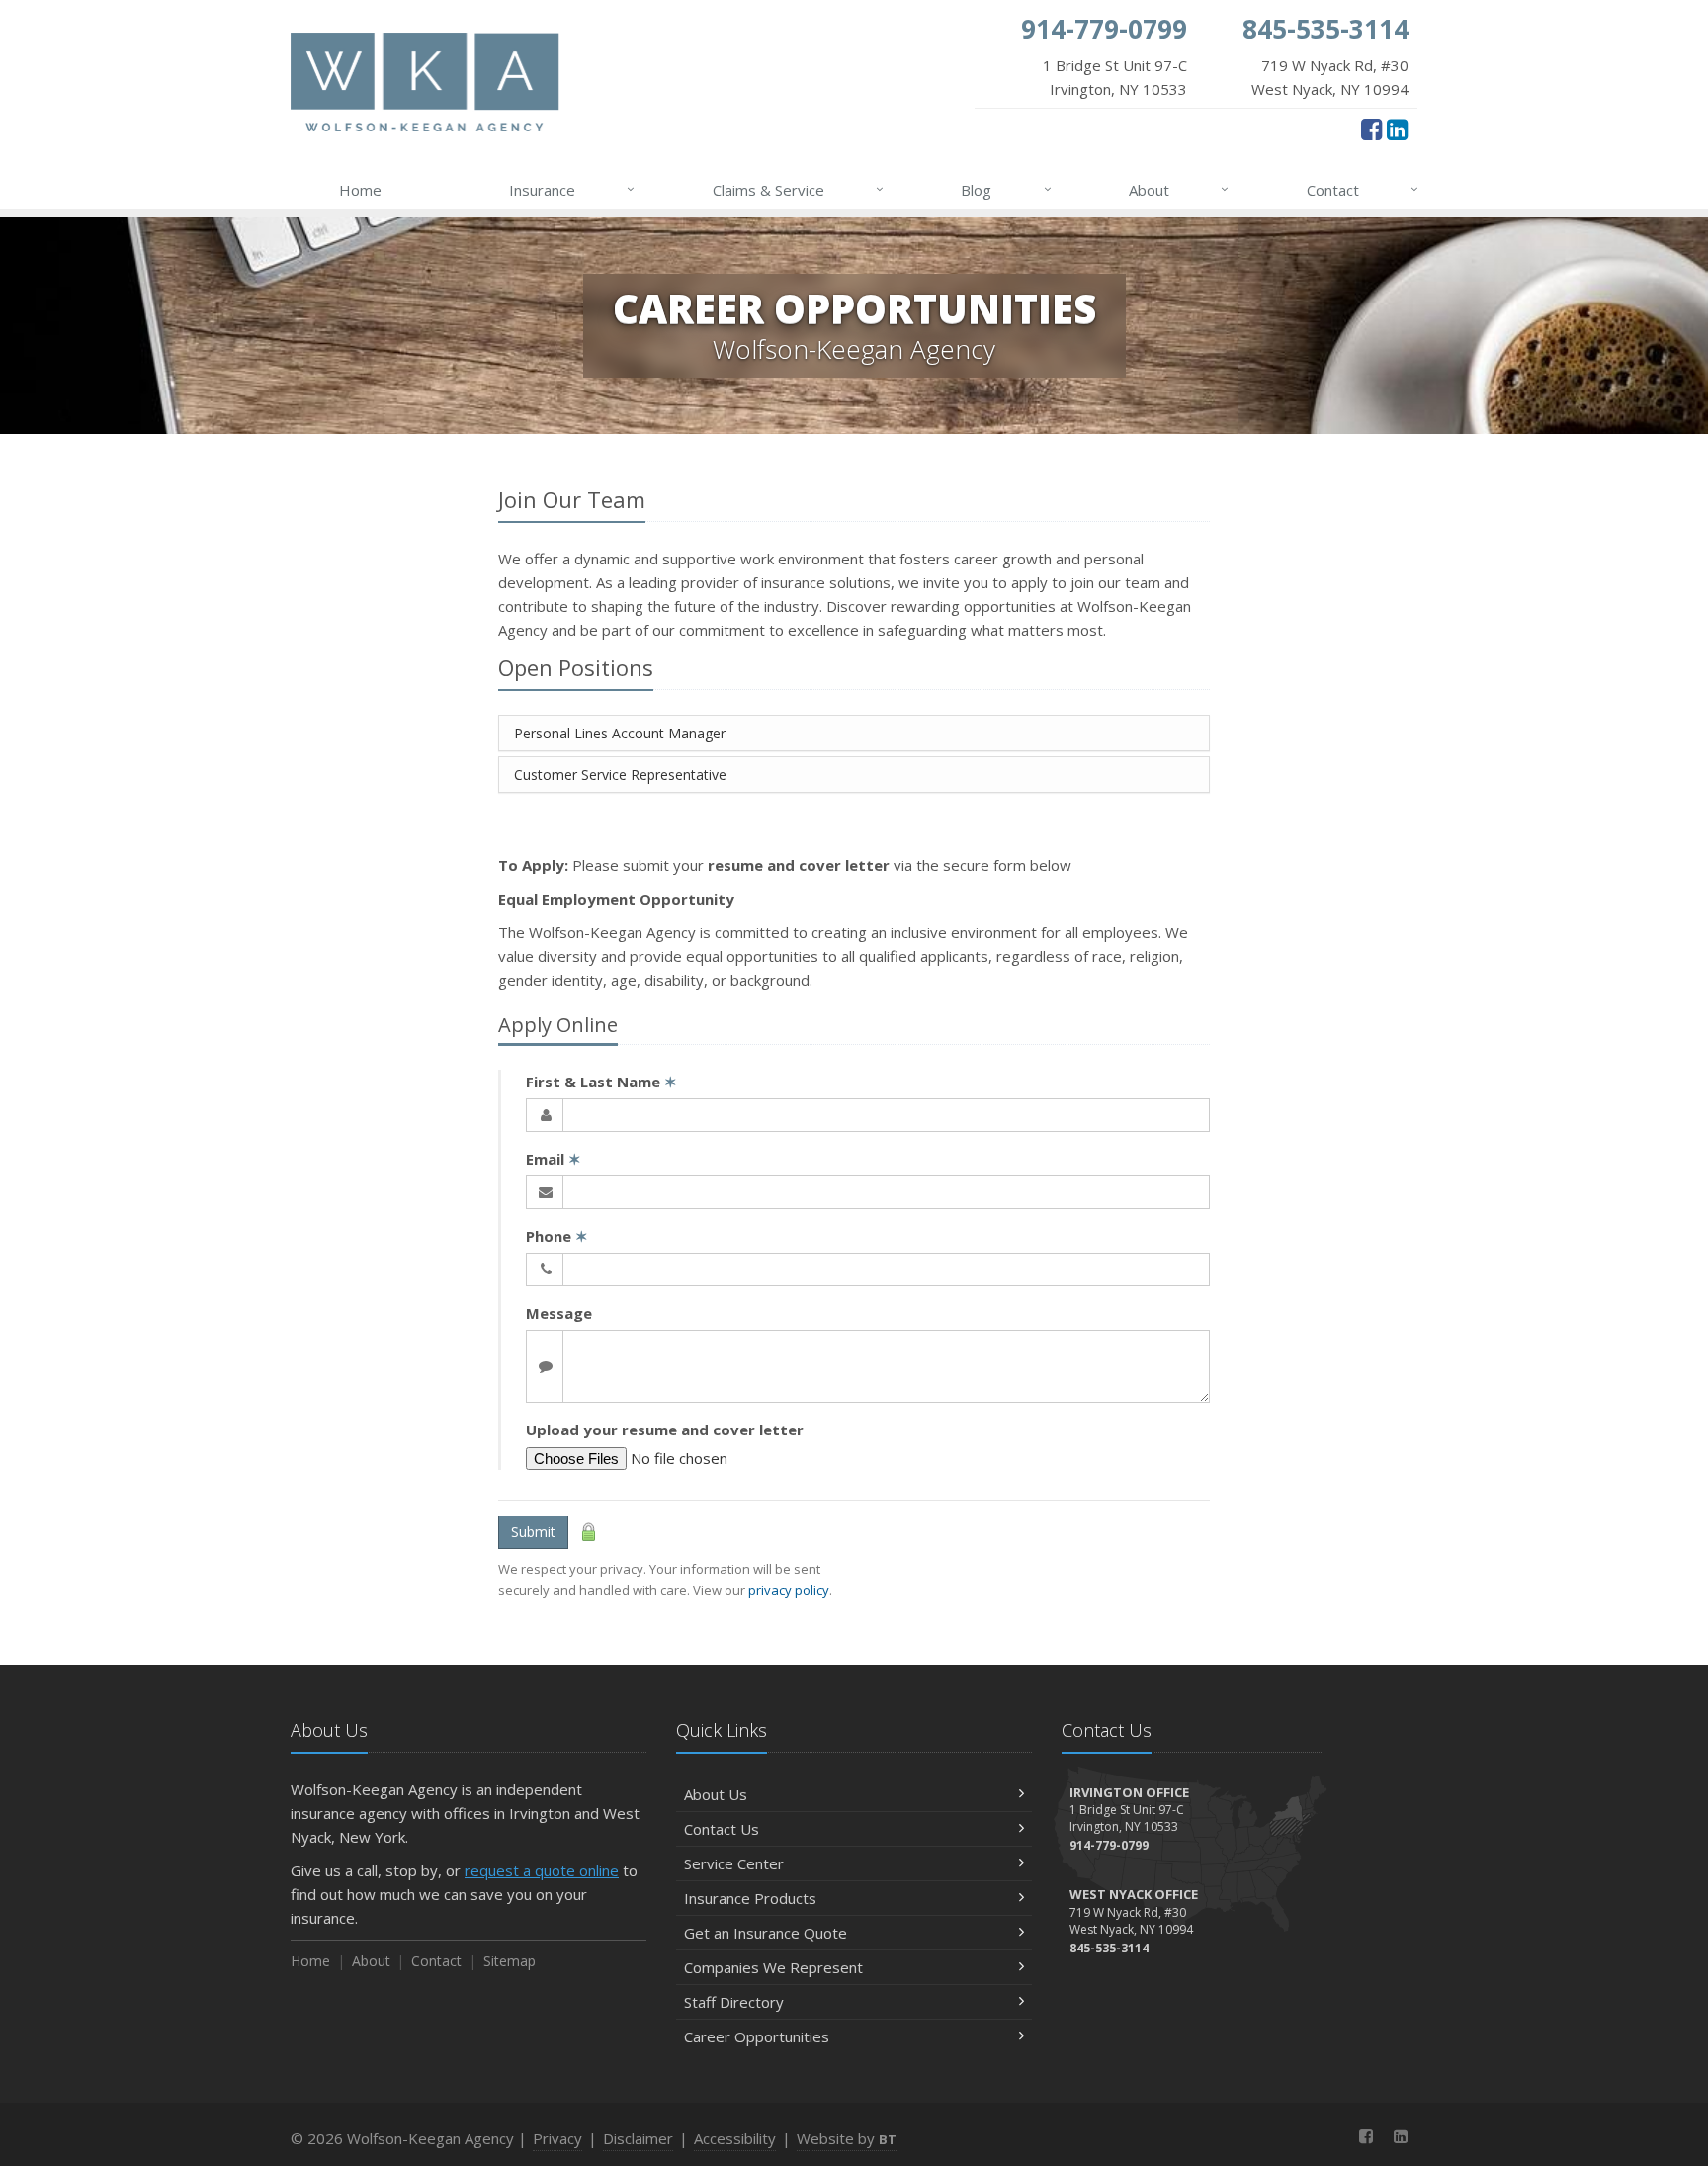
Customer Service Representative (620, 775)
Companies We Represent (773, 1967)
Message (559, 1313)
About (1179, 189)
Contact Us (722, 1829)
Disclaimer (638, 2138)
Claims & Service (798, 189)
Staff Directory (734, 2002)
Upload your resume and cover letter (665, 1430)
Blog (1006, 189)
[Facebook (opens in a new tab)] (1371, 129)
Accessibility (735, 2138)
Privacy (557, 2138)
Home (360, 190)
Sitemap (510, 1961)
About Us (716, 1794)
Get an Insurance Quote (766, 1933)
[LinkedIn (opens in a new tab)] (1397, 129)
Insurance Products (750, 1898)
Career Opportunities (757, 2036)
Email (554, 1159)
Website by (847, 2138)
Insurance (572, 189)
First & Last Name (601, 1082)
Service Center (734, 1863)
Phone (557, 1236)
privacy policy (789, 1590)
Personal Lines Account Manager (620, 733)
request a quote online (542, 1870)
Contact (1363, 189)
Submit (533, 1532)
